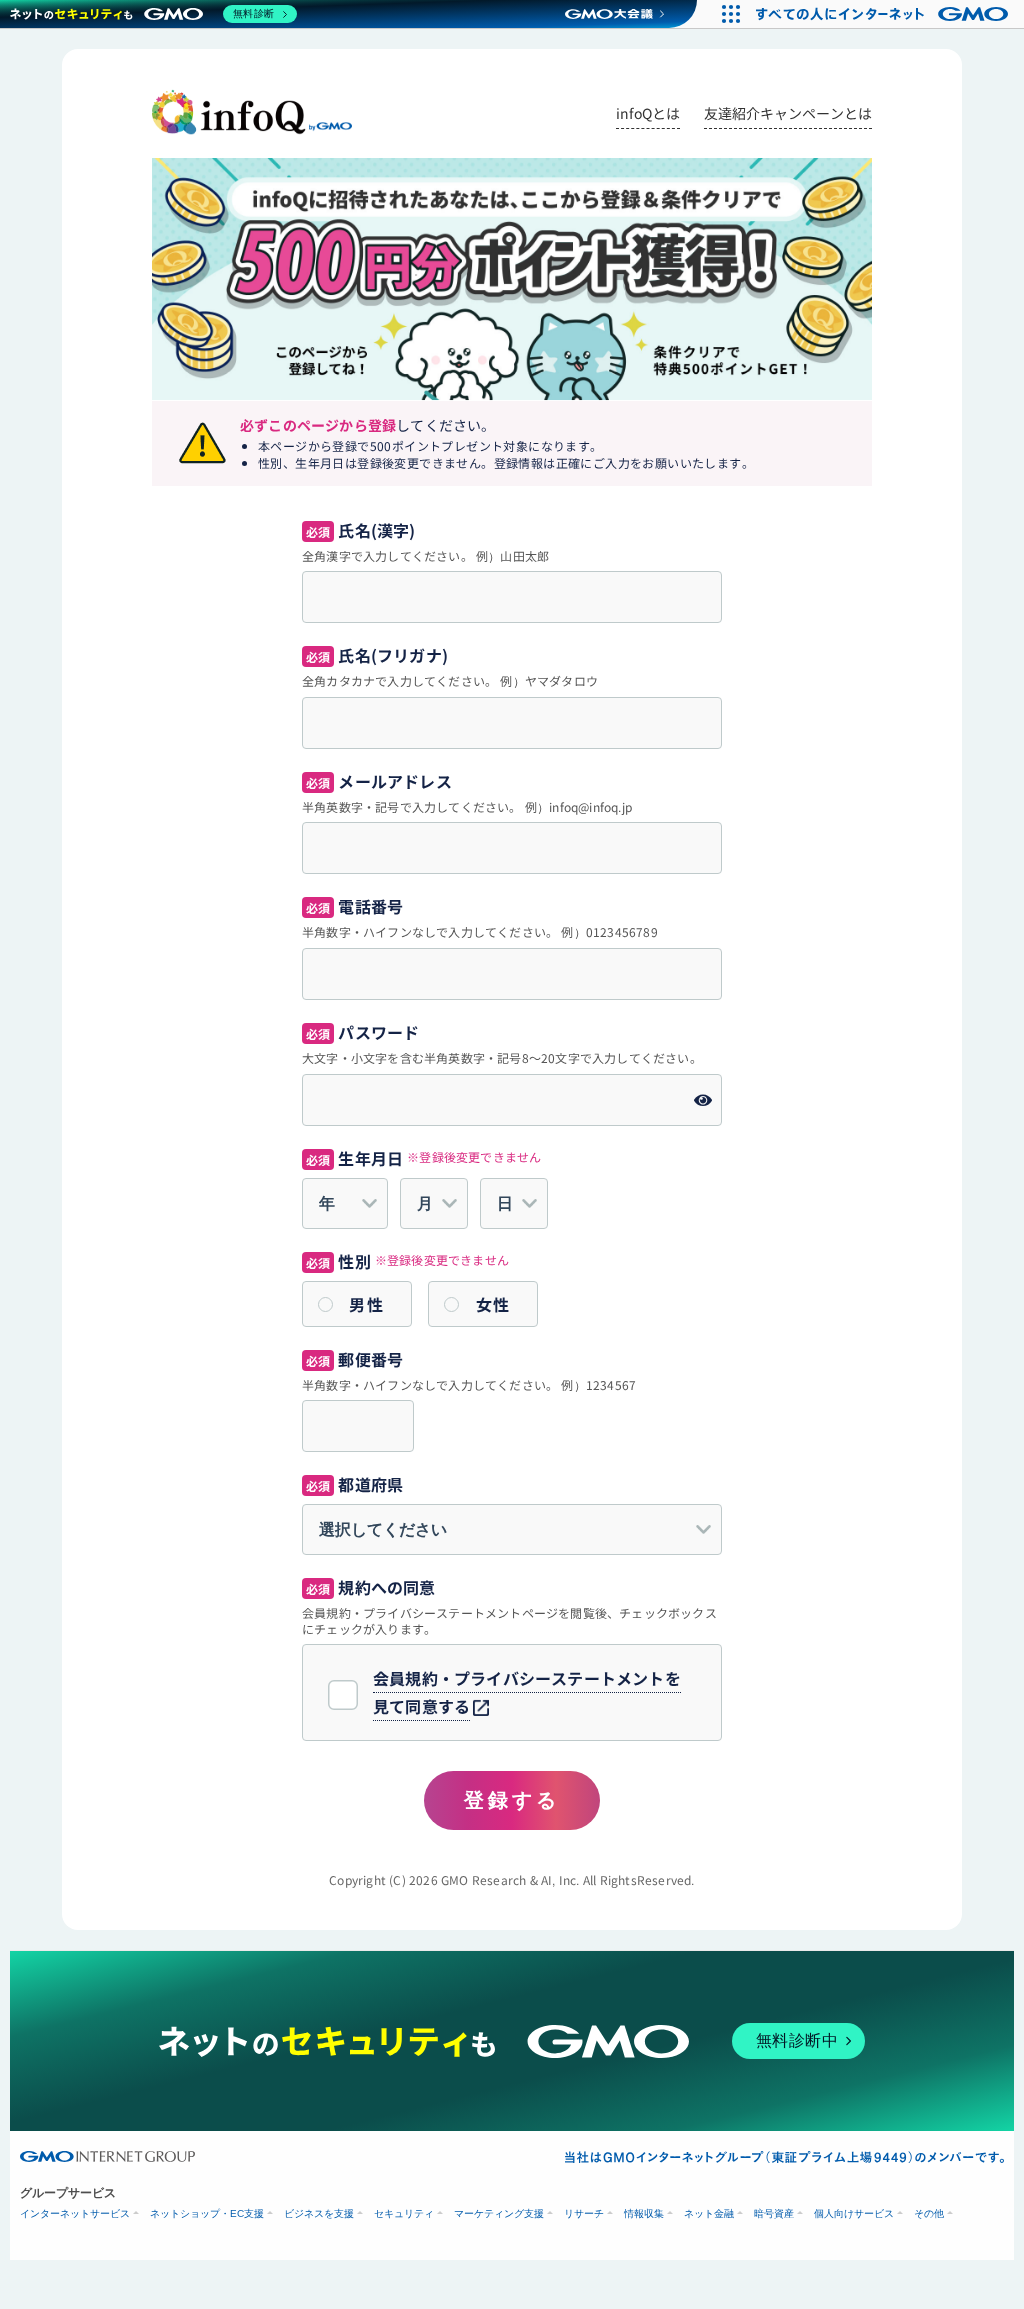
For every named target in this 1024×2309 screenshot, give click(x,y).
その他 (929, 2213)
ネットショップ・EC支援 (207, 2213)
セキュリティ (404, 2213)
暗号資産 (774, 2213)
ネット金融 (709, 2213)
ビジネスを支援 (319, 2213)
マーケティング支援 (499, 2213)
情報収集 (644, 2213)
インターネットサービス (75, 2213)
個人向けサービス (854, 2213)
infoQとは (648, 113)
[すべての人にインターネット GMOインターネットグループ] (884, 14)
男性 (366, 1304)
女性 (493, 1304)
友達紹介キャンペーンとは (788, 113)
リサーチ (584, 2213)
